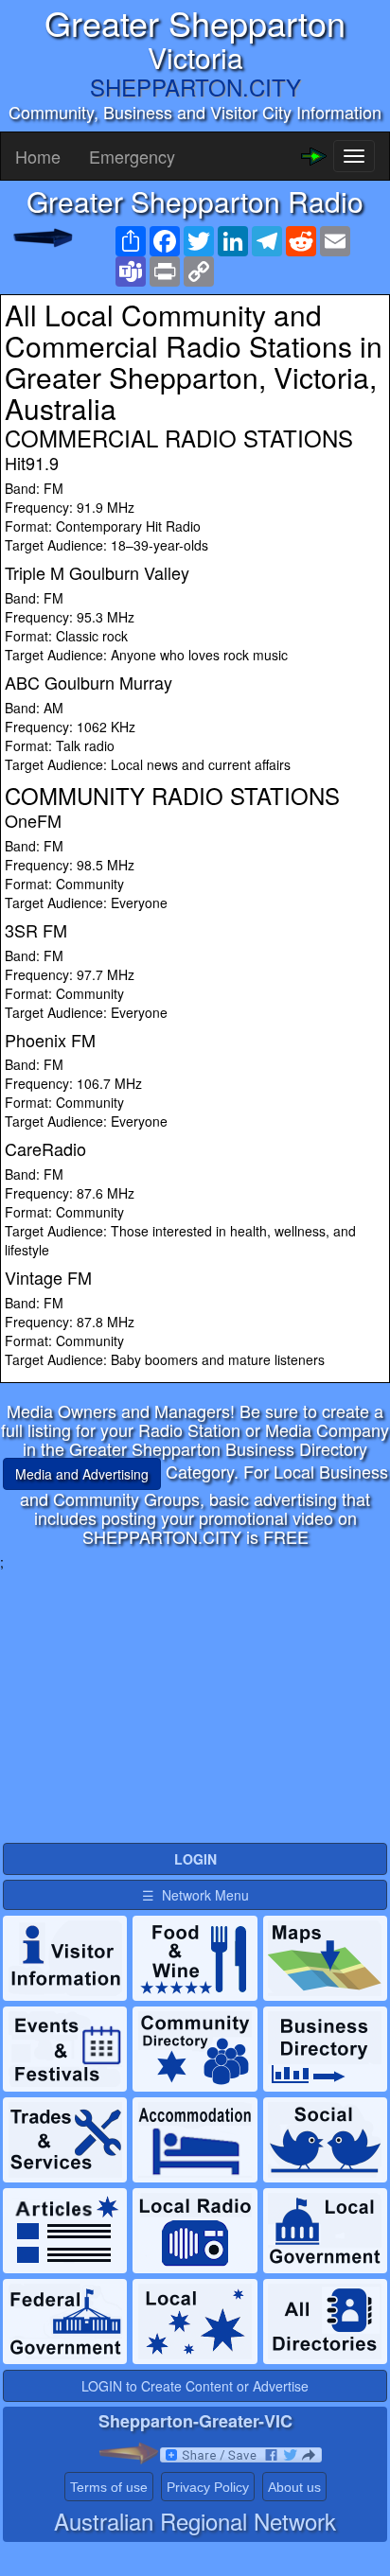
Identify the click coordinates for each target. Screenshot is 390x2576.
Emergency (132, 156)
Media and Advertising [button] (82, 1474)
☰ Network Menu (195, 1895)
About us (294, 2487)
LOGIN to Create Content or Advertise (195, 2386)
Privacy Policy (208, 2487)
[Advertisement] (195, 1704)
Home (38, 156)
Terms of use (109, 2487)
